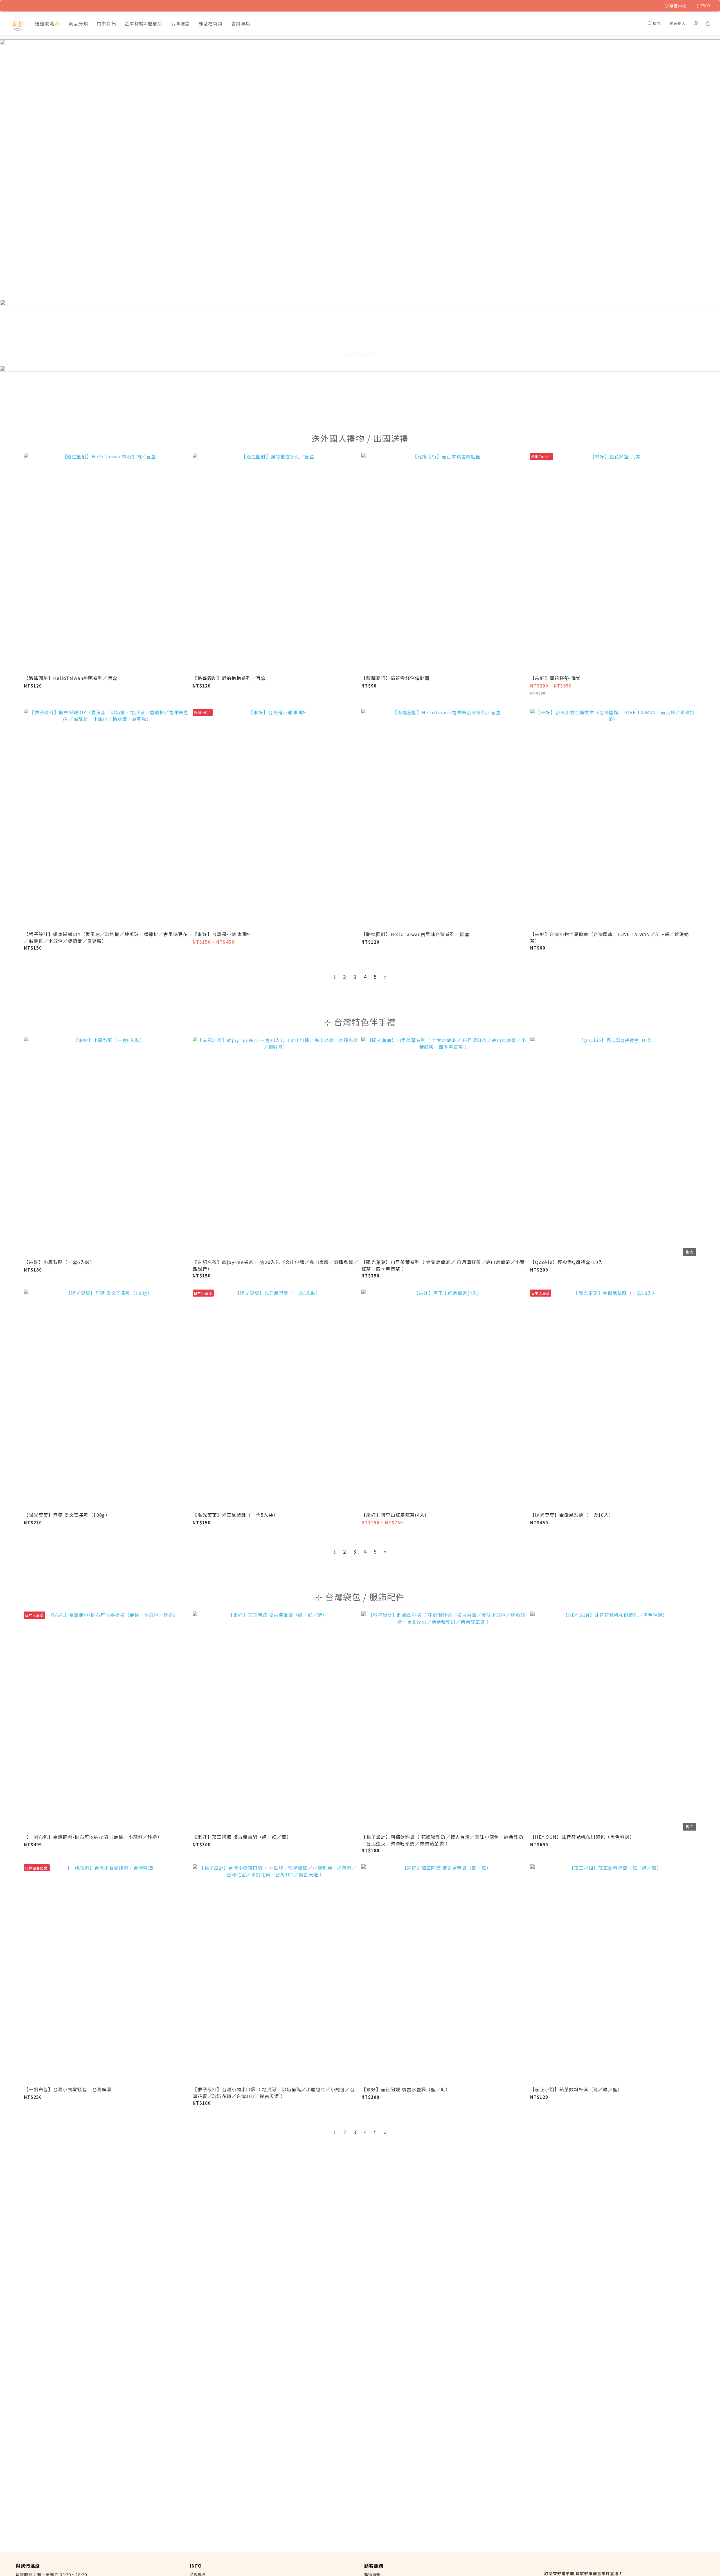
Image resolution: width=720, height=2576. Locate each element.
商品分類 (79, 23)
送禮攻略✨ (48, 23)
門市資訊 (106, 23)
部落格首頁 (211, 23)
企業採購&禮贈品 (143, 23)
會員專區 (241, 23)
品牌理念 (180, 23)
